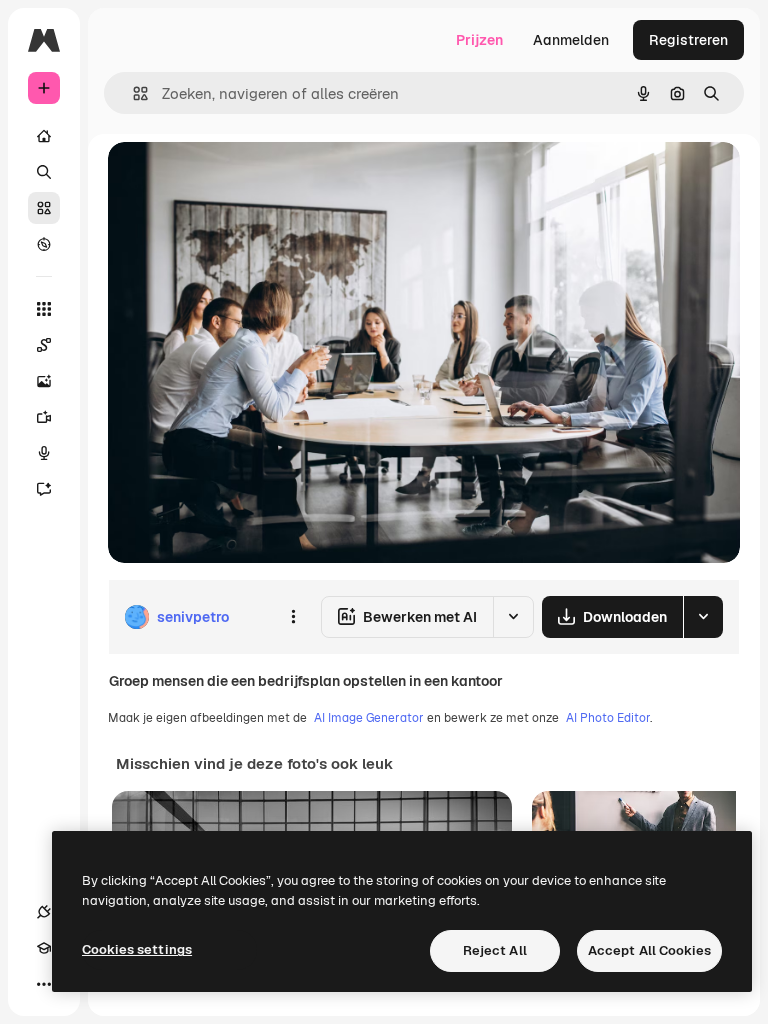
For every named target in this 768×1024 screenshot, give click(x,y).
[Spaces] (44, 345)
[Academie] (44, 948)
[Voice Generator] (44, 453)
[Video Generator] (44, 417)
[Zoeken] (44, 172)
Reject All (495, 950)
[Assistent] (44, 489)
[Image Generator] (44, 381)
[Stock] (44, 208)
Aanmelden (571, 40)
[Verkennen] (44, 244)
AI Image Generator (369, 718)
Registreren (688, 40)
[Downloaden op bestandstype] (703, 617)
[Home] (44, 136)
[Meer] (44, 984)
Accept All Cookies (649, 950)
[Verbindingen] (44, 912)
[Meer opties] (293, 617)
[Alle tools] (44, 309)
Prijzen (479, 40)
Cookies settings (137, 949)
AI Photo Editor (608, 718)
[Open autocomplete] (132, 93)
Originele (239, 179)
